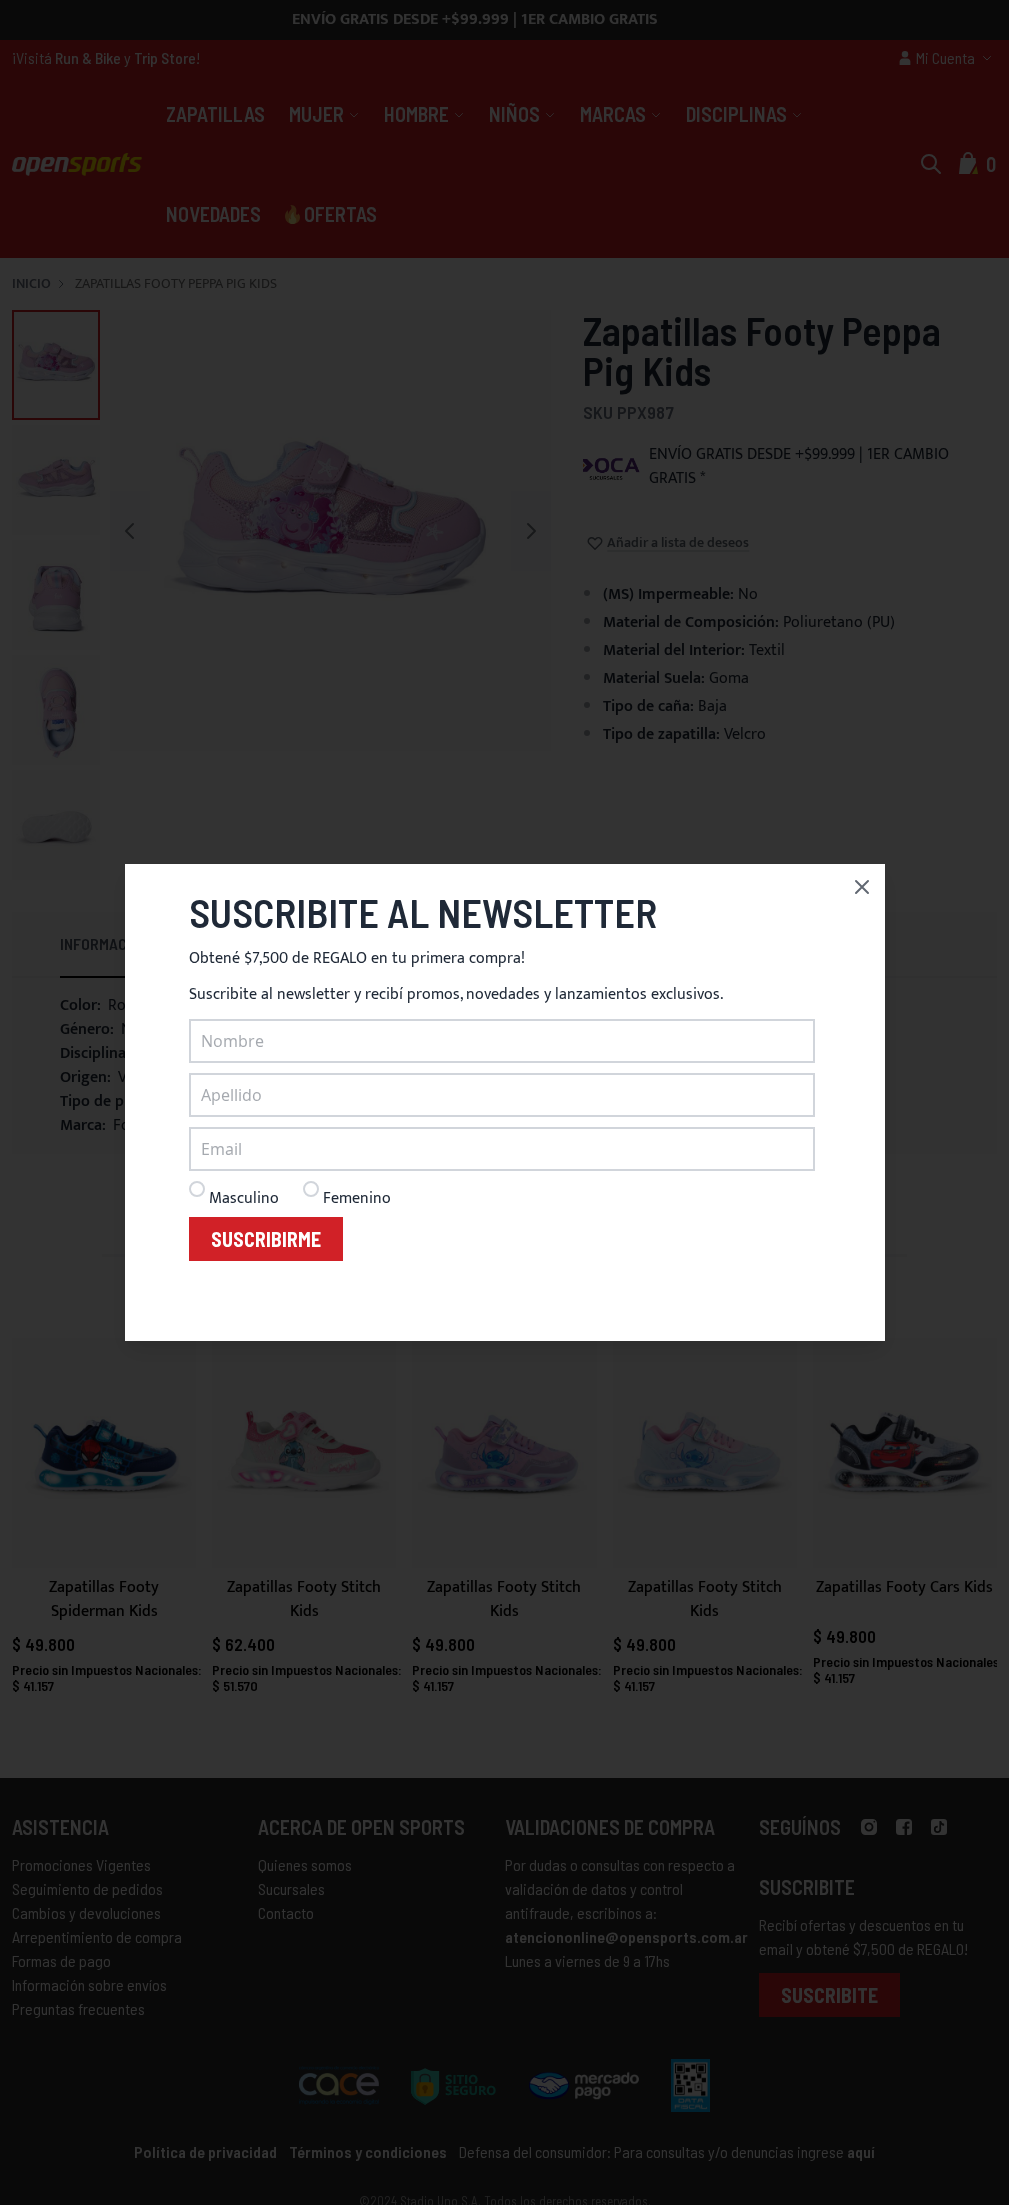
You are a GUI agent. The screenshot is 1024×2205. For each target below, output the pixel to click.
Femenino (357, 1198)
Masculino (244, 1198)
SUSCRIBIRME (266, 1239)
